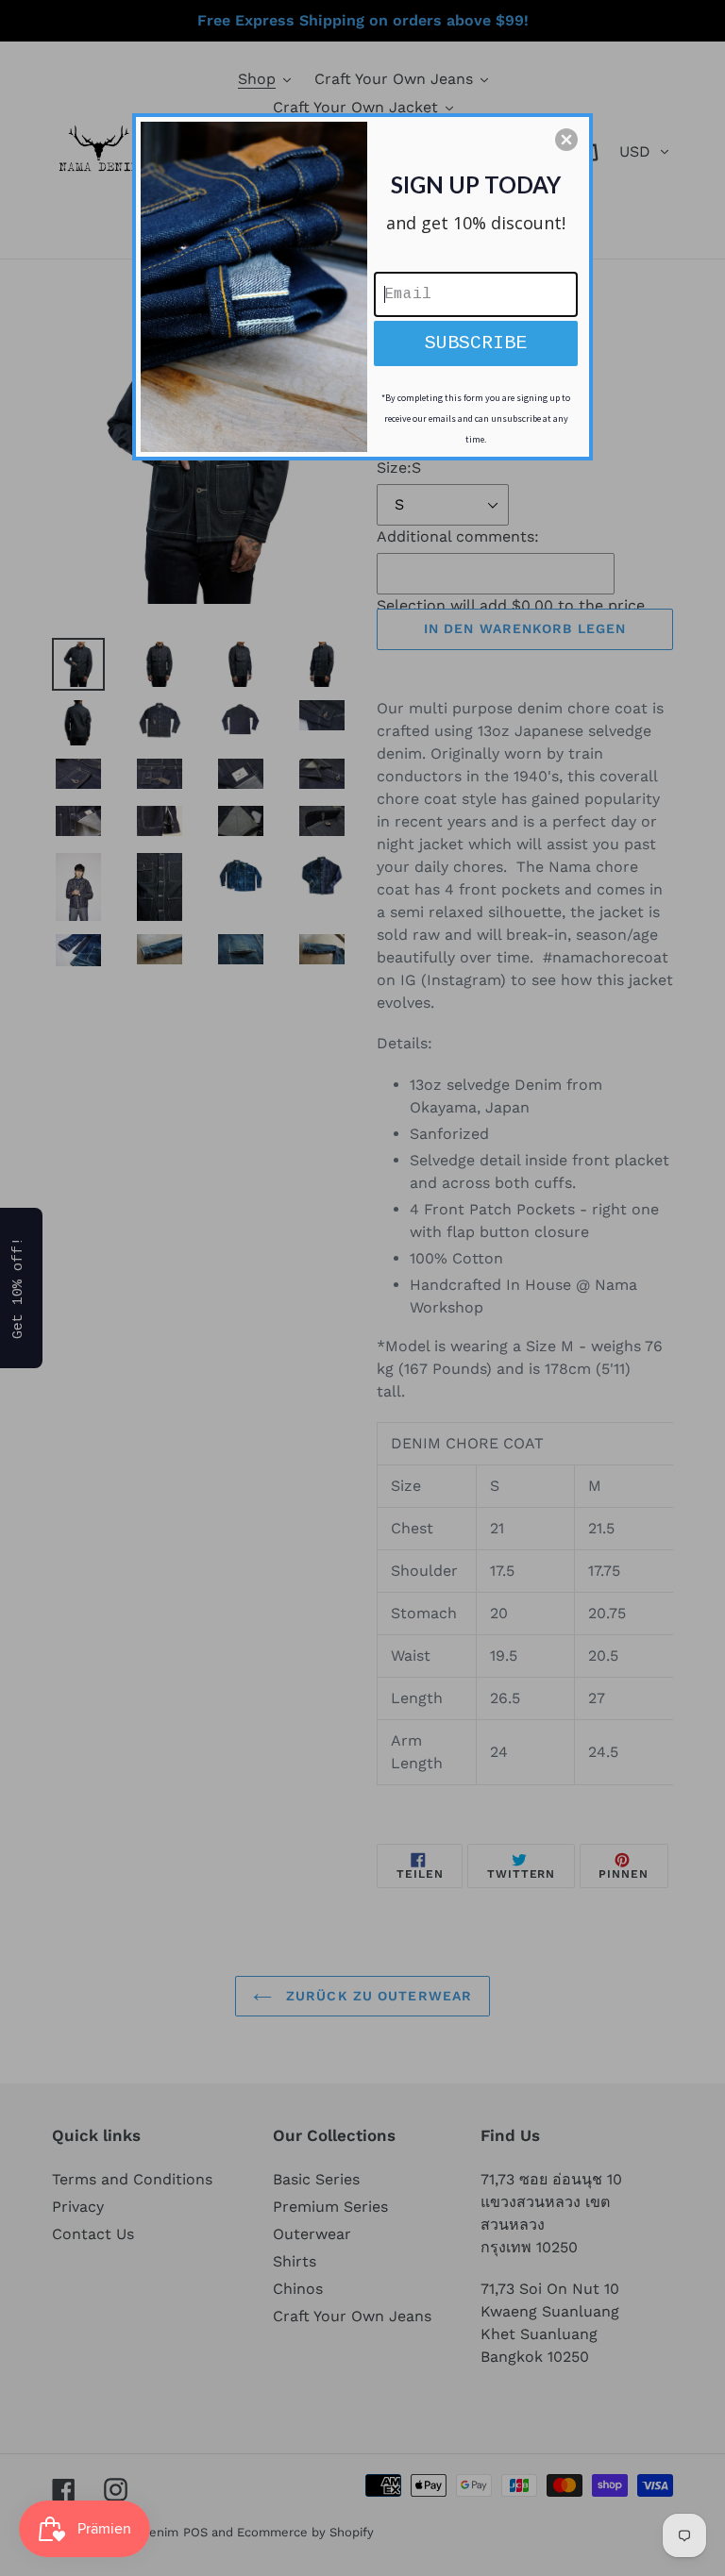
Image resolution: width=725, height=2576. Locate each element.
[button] (566, 140)
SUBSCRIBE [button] (476, 343)
